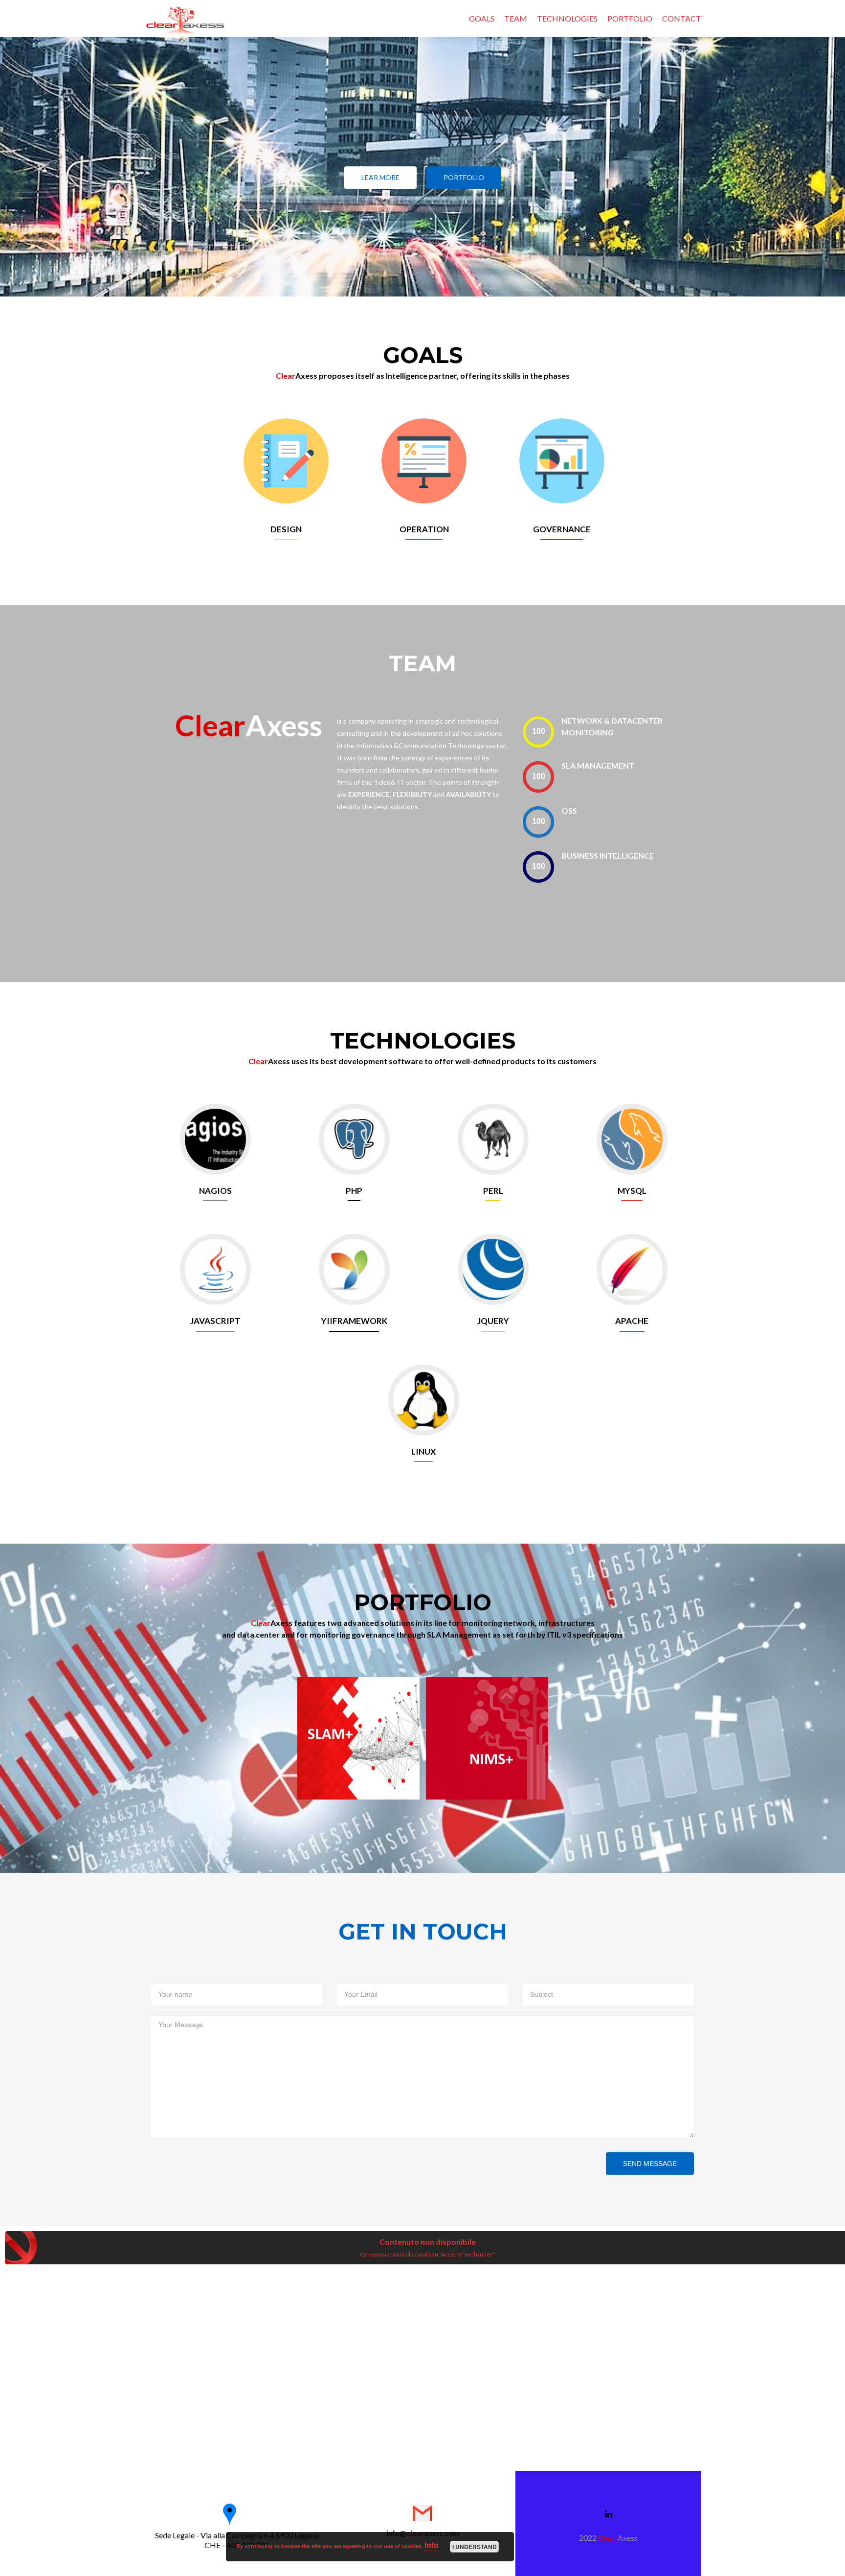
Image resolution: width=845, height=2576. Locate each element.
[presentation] (538, 732)
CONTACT (682, 18)
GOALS (482, 18)
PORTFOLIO (630, 18)
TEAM (516, 18)
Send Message (650, 2164)
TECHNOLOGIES (567, 18)
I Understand (475, 2547)
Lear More (380, 177)
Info (432, 2545)
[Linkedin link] (609, 2513)
